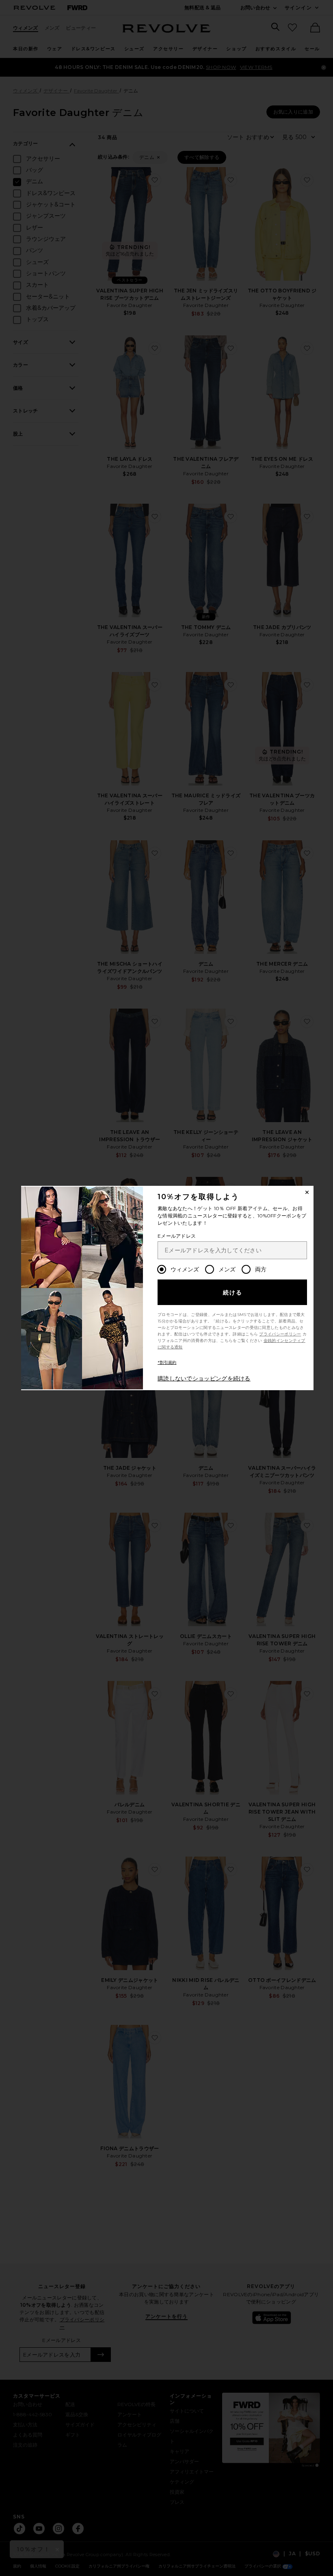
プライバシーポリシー (280, 1334)
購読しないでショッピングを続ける (204, 1378)
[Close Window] (307, 1192)
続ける (233, 1292)
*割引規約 (167, 1362)
